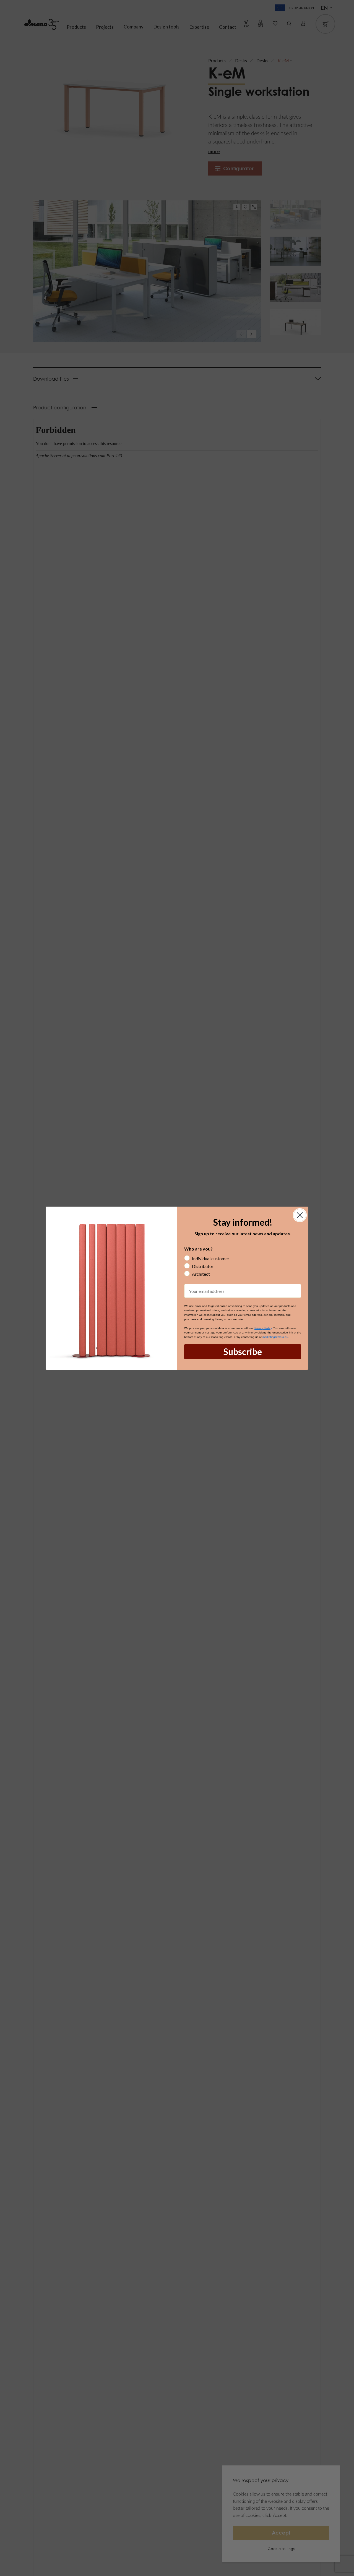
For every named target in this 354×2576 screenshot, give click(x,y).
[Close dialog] (300, 1215)
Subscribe (243, 1352)
